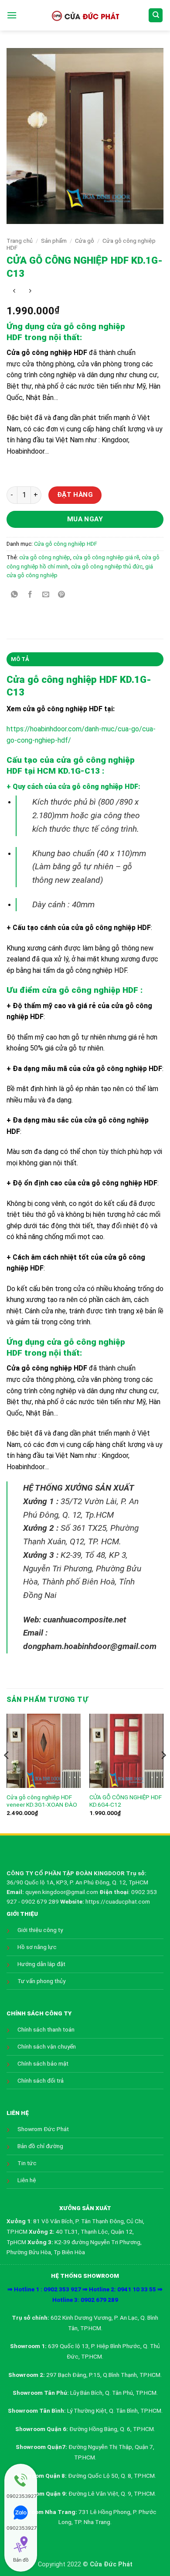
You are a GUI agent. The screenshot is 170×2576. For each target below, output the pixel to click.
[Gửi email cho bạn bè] (46, 595)
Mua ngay (85, 519)
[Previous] (7, 1773)
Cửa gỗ (85, 241)
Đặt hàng (75, 495)
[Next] (163, 1773)
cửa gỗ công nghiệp (45, 557)
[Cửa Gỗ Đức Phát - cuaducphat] (85, 15)
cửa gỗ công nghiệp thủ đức (107, 567)
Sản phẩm (54, 241)
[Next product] (14, 291)
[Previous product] (30, 291)
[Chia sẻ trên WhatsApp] (15, 595)
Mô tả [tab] (20, 659)
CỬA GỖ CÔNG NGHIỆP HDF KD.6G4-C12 (126, 1801)
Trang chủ (20, 241)
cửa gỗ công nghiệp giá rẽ (106, 557)
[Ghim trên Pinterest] (62, 595)
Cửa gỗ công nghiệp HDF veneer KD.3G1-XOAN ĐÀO (42, 1801)
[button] (12, 15)
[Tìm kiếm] (156, 15)
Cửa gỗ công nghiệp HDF (66, 544)
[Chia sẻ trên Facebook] (30, 595)
